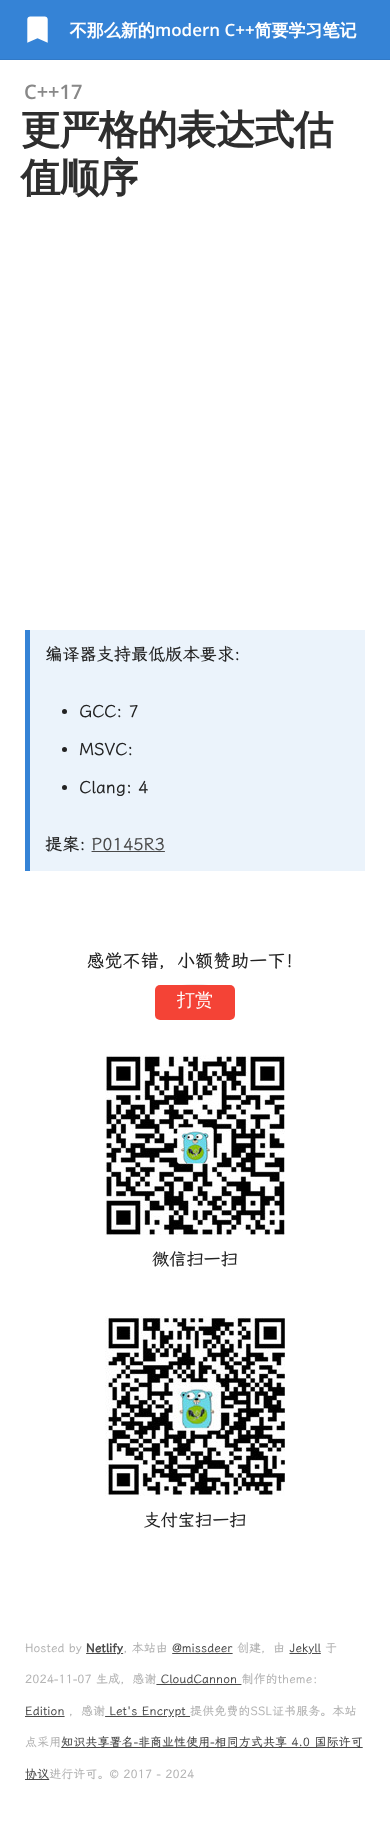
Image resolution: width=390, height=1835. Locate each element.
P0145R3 (128, 845)
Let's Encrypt (147, 1711)
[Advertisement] (195, 415)
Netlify (104, 1648)
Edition (45, 1711)
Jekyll (304, 1648)
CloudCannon (198, 1679)
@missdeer (202, 1648)
